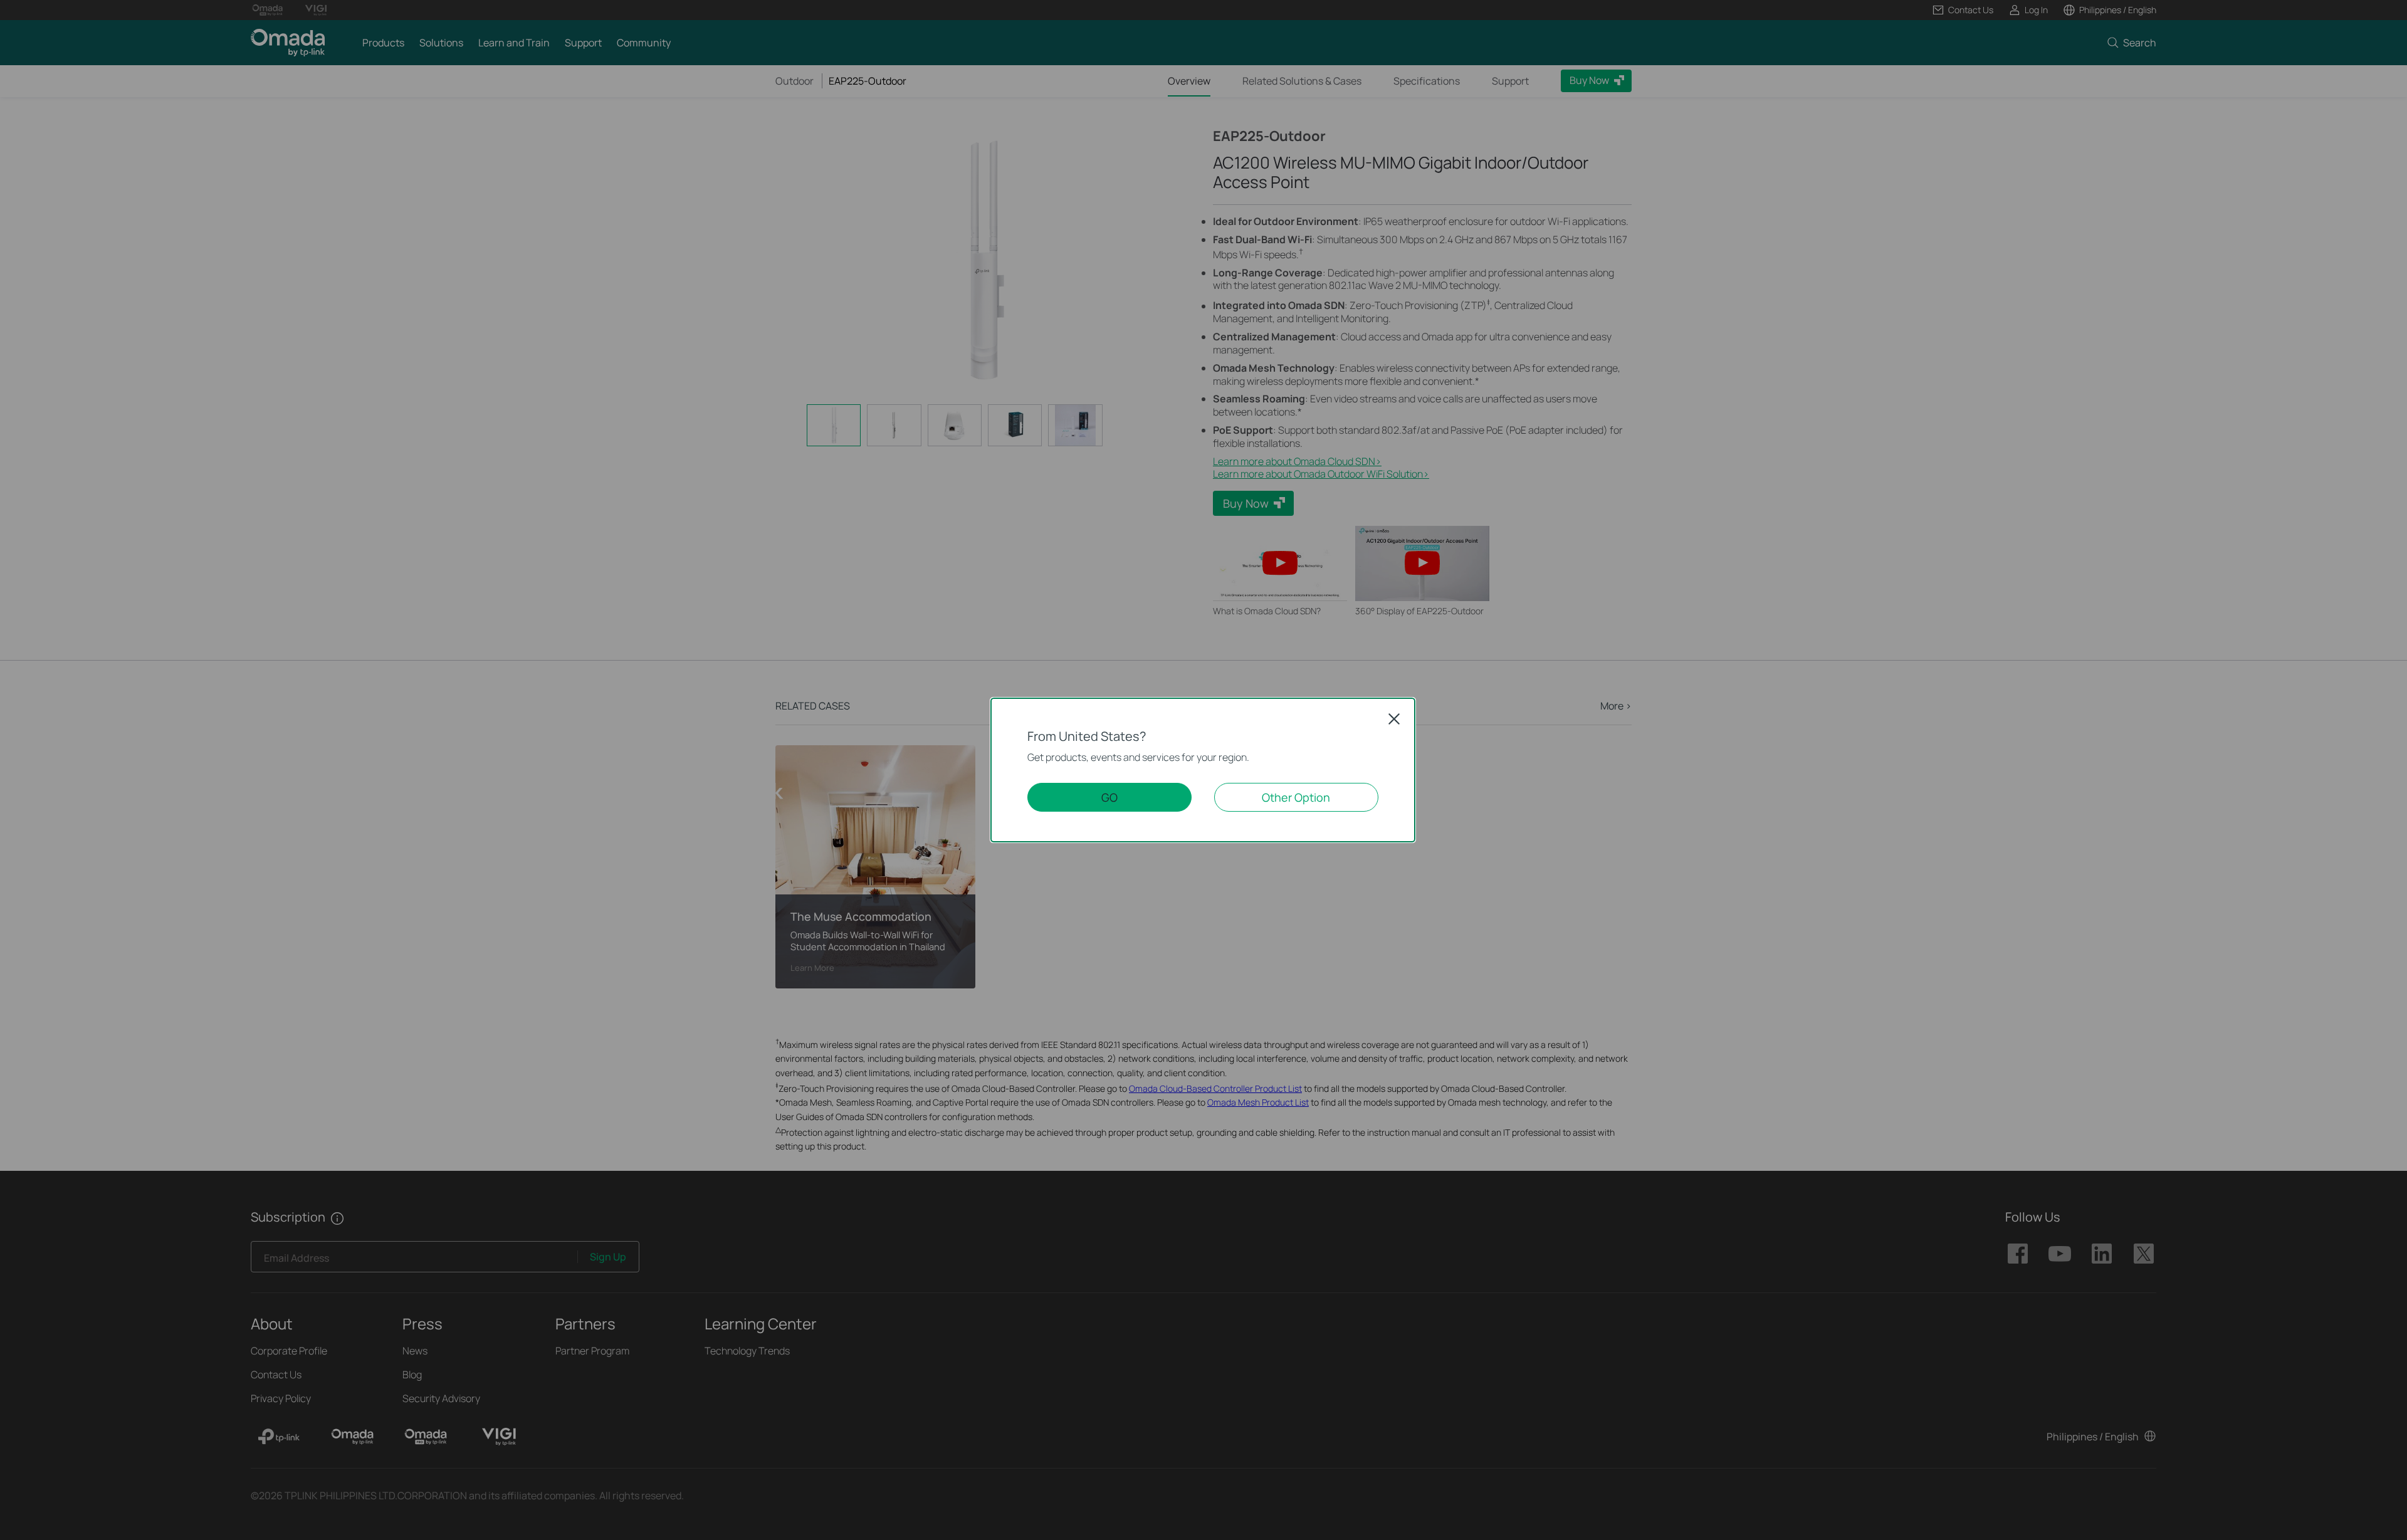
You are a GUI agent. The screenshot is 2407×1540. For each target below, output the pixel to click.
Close (1394, 719)
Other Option (1296, 797)
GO (1109, 797)
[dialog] (1203, 770)
